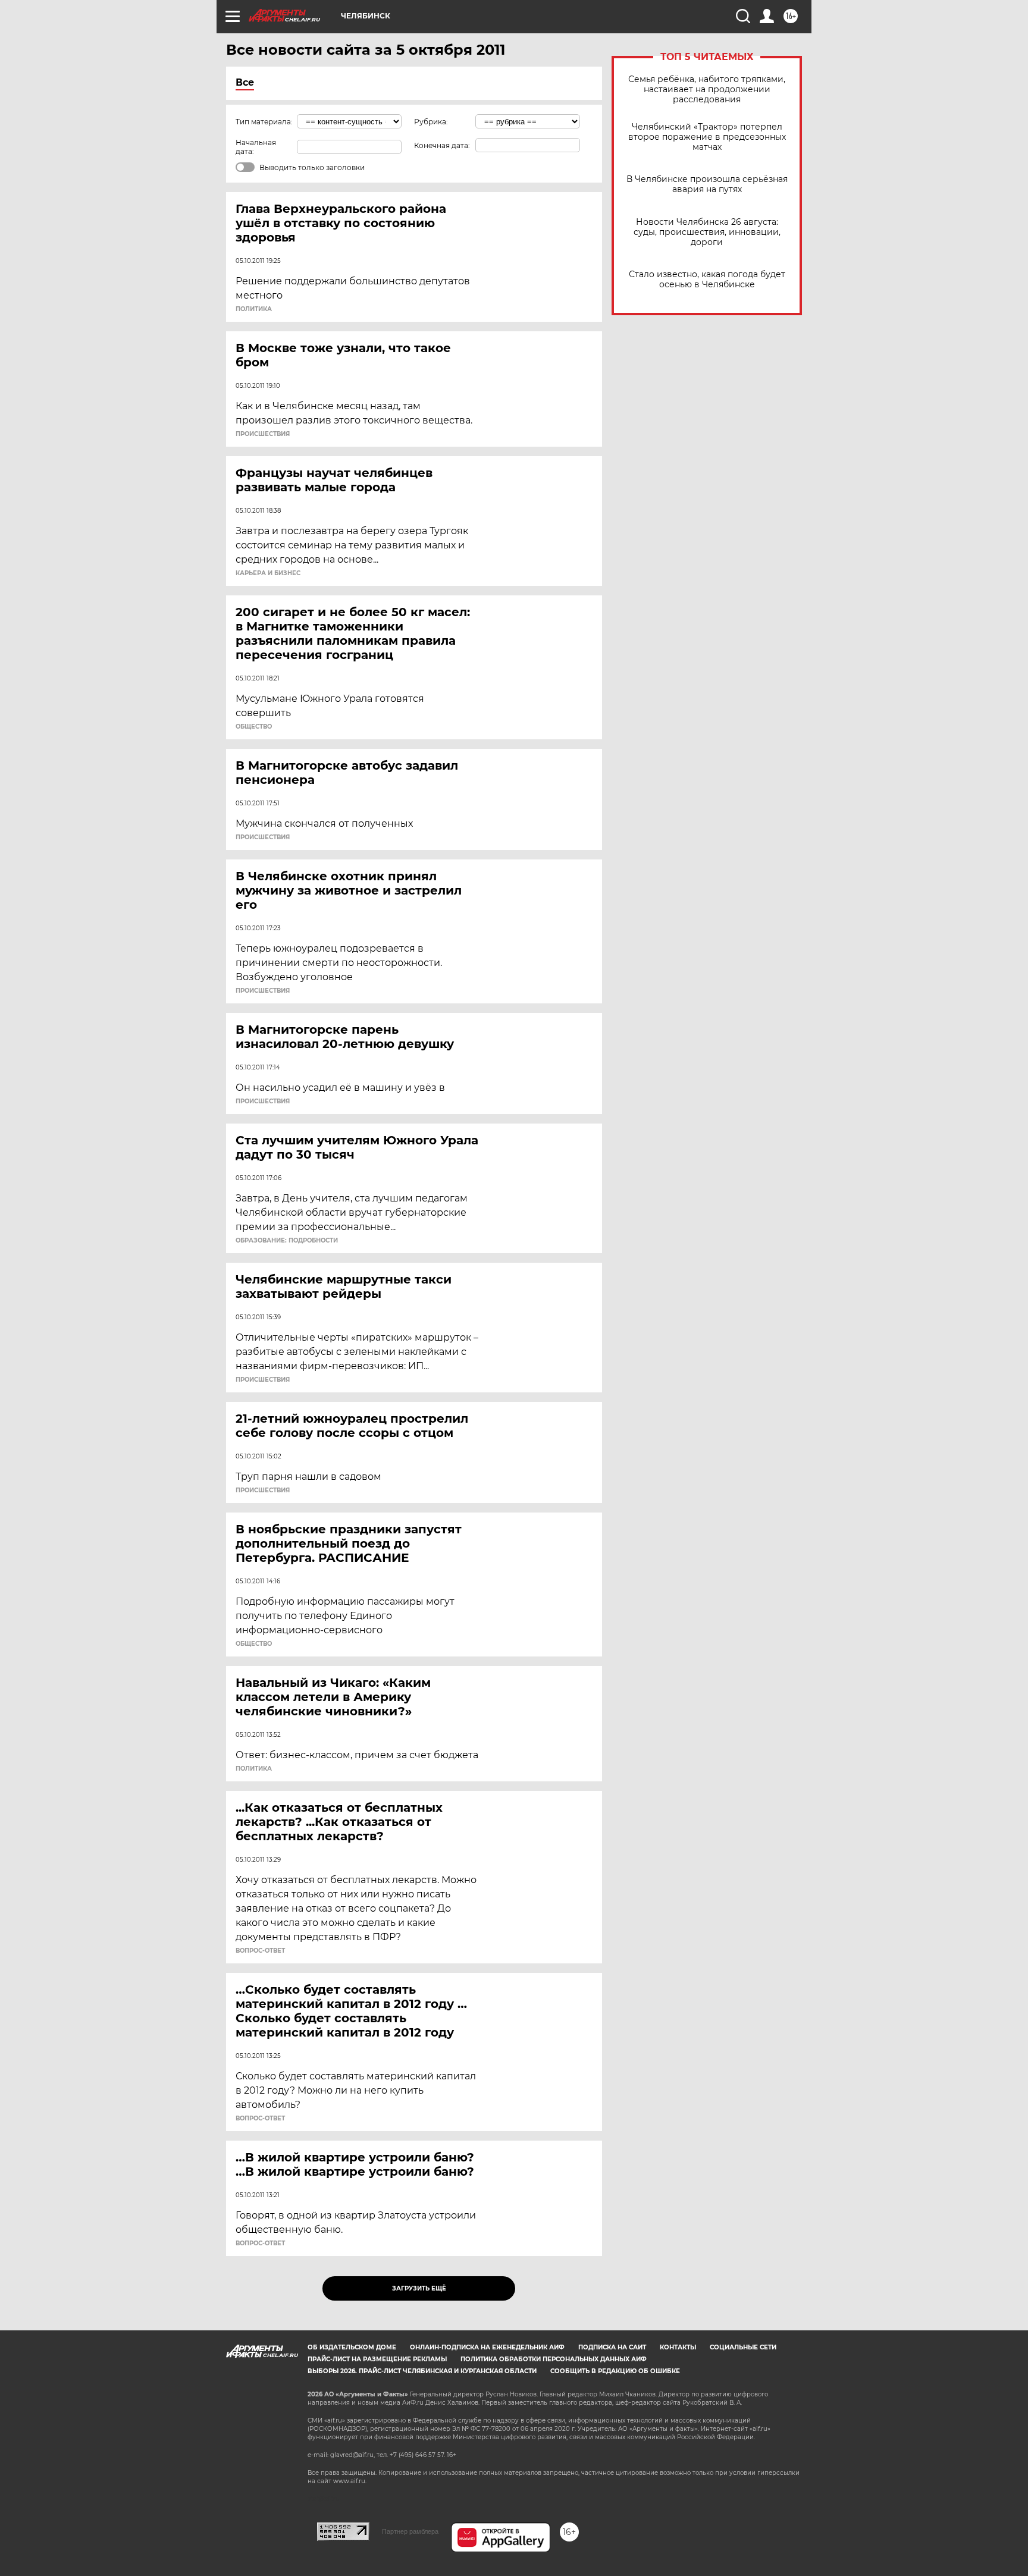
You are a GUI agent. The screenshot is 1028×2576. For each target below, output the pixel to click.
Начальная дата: (256, 147)
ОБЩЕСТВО (254, 727)
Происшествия (263, 434)
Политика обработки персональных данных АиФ (554, 2359)
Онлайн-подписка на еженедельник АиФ (487, 2347)
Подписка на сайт (612, 2347)
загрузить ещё (419, 2288)
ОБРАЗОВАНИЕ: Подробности (287, 1241)
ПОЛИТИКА (254, 309)
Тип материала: (264, 122)
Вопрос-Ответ (260, 1951)
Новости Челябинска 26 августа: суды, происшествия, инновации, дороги (707, 232)
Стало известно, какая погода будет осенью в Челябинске (707, 280)
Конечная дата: (442, 145)
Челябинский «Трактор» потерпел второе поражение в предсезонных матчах (707, 137)
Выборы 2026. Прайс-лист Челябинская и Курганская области (422, 2371)
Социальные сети (743, 2347)
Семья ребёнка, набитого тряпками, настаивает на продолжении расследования (707, 90)
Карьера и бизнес (268, 573)
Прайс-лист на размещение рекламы (377, 2359)
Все (245, 82)
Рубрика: (431, 122)
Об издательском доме (352, 2347)
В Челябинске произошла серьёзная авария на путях (707, 184)
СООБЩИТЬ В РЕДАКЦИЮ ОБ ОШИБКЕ (615, 2371)
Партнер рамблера (410, 2531)
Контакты (678, 2347)
